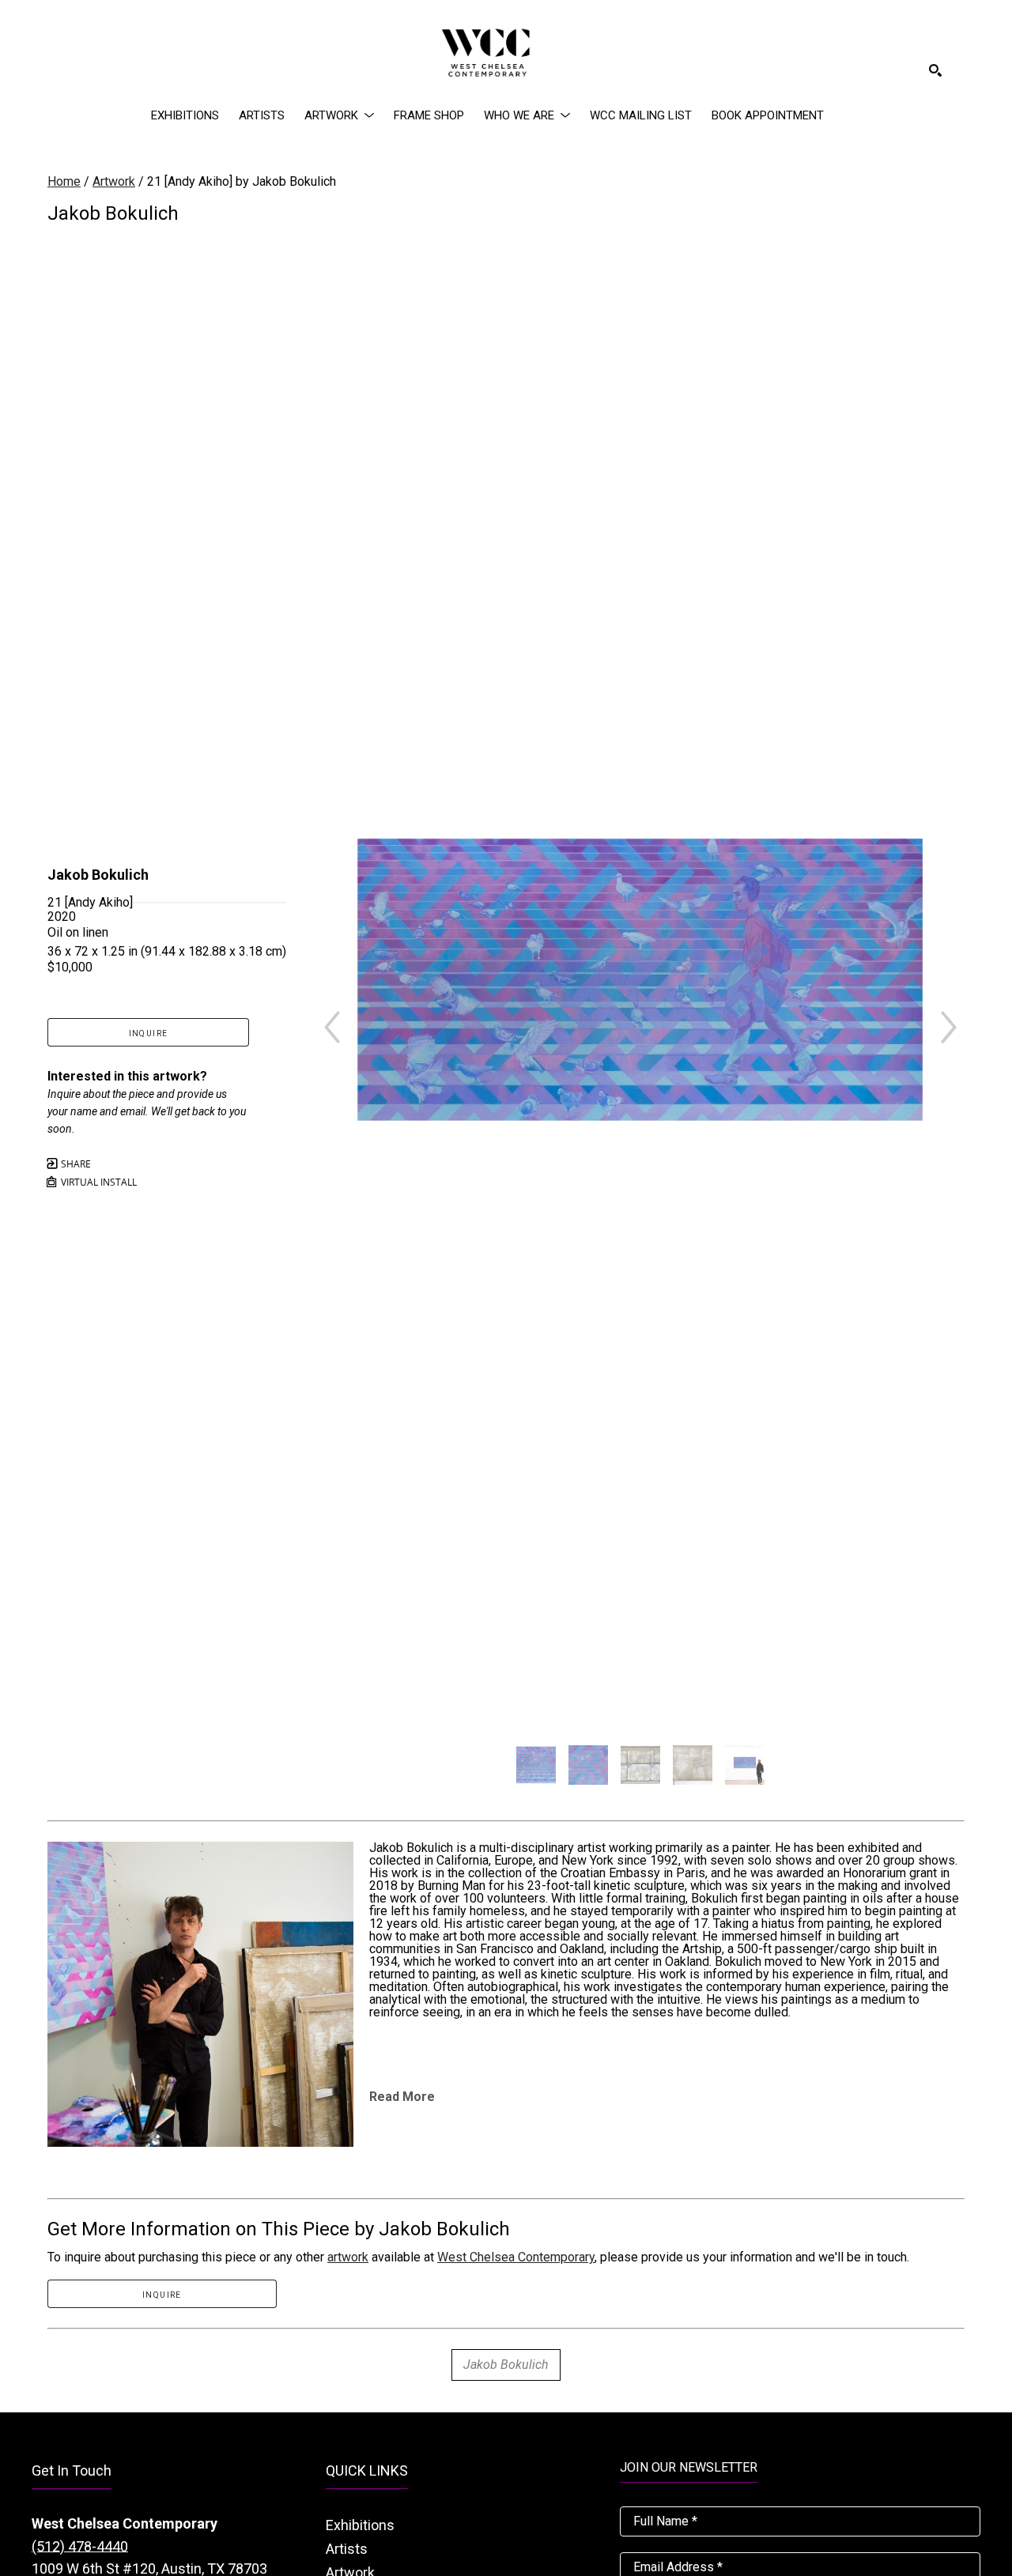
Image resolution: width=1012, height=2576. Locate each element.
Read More (402, 2097)
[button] (339, 115)
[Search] (935, 70)
